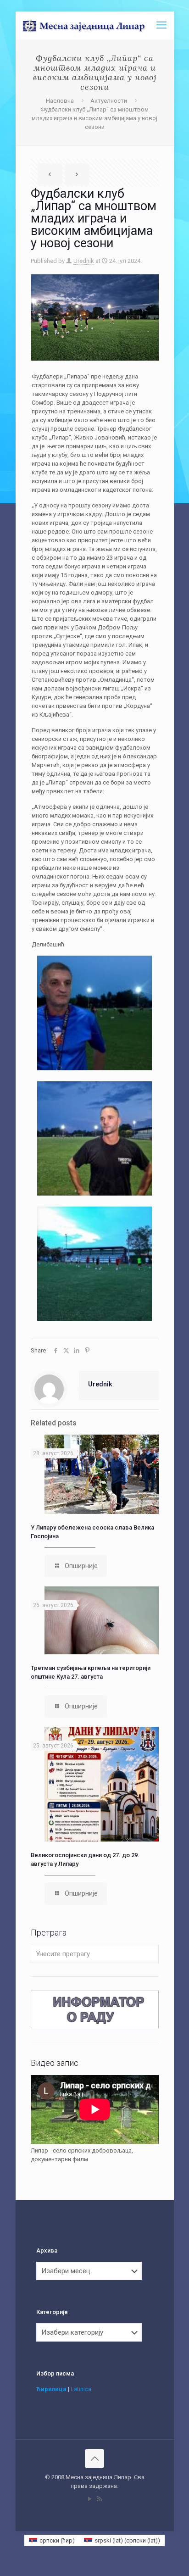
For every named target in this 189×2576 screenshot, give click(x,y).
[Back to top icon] (94, 2459)
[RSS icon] (99, 2499)
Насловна (60, 101)
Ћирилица (51, 2389)
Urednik (84, 261)
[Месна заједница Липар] (98, 25)
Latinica (81, 2389)
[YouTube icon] (90, 2499)
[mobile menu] (161, 25)
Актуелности (109, 101)
